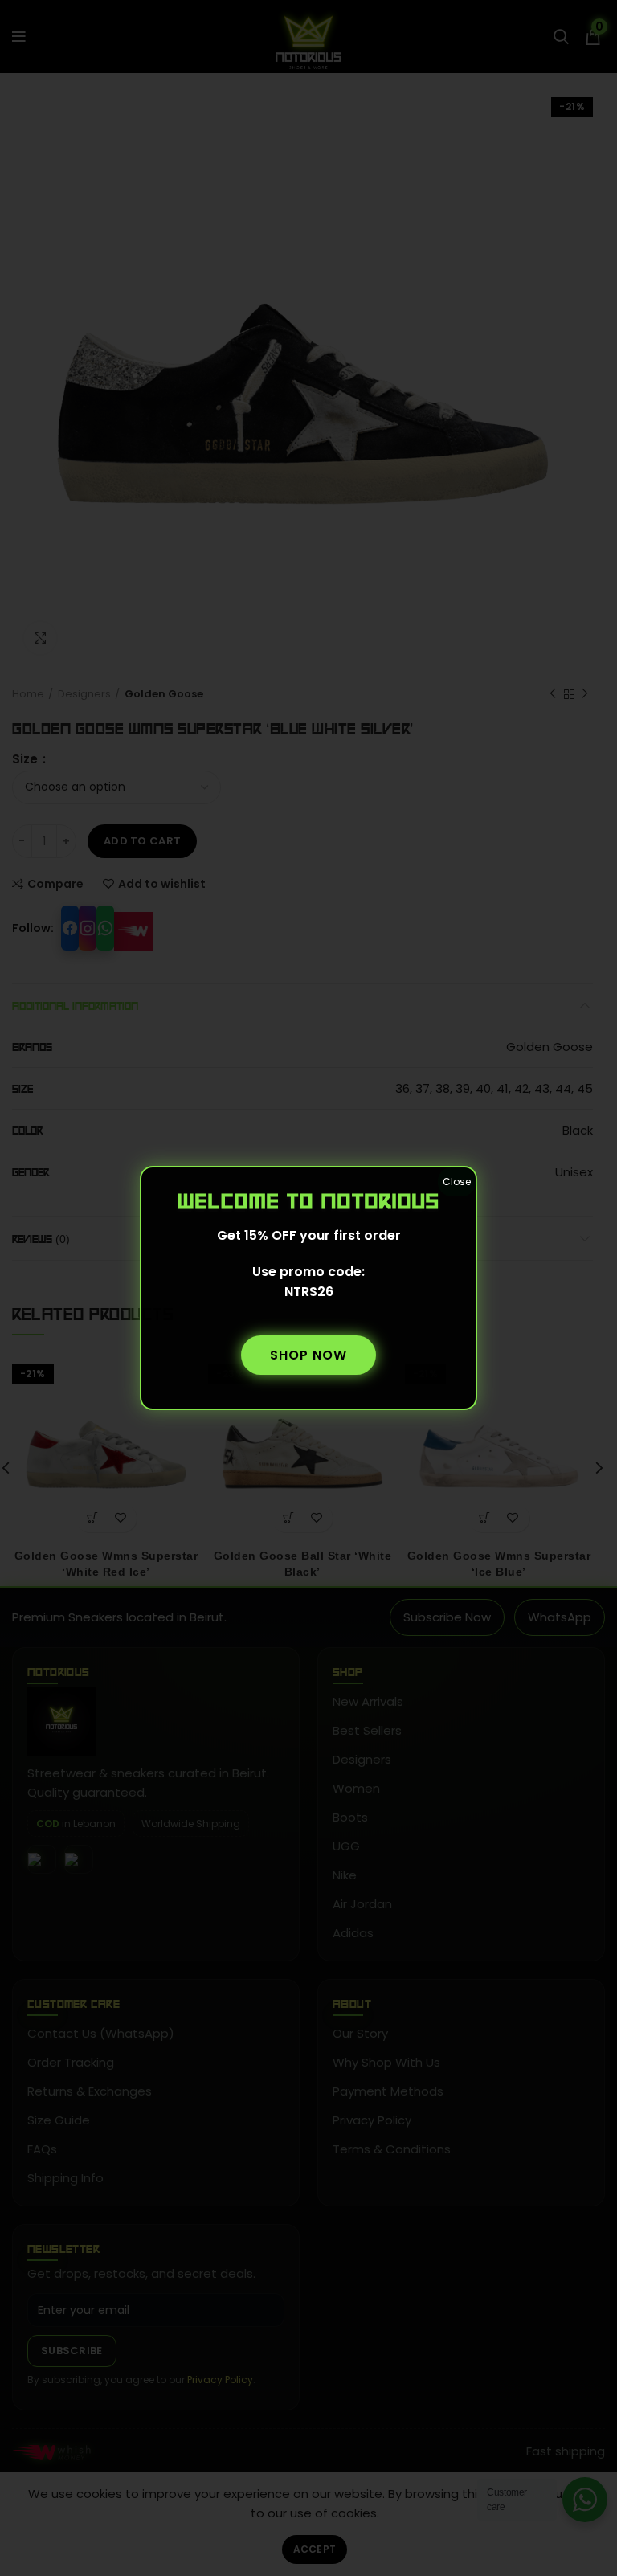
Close (457, 1182)
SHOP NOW (308, 1355)
